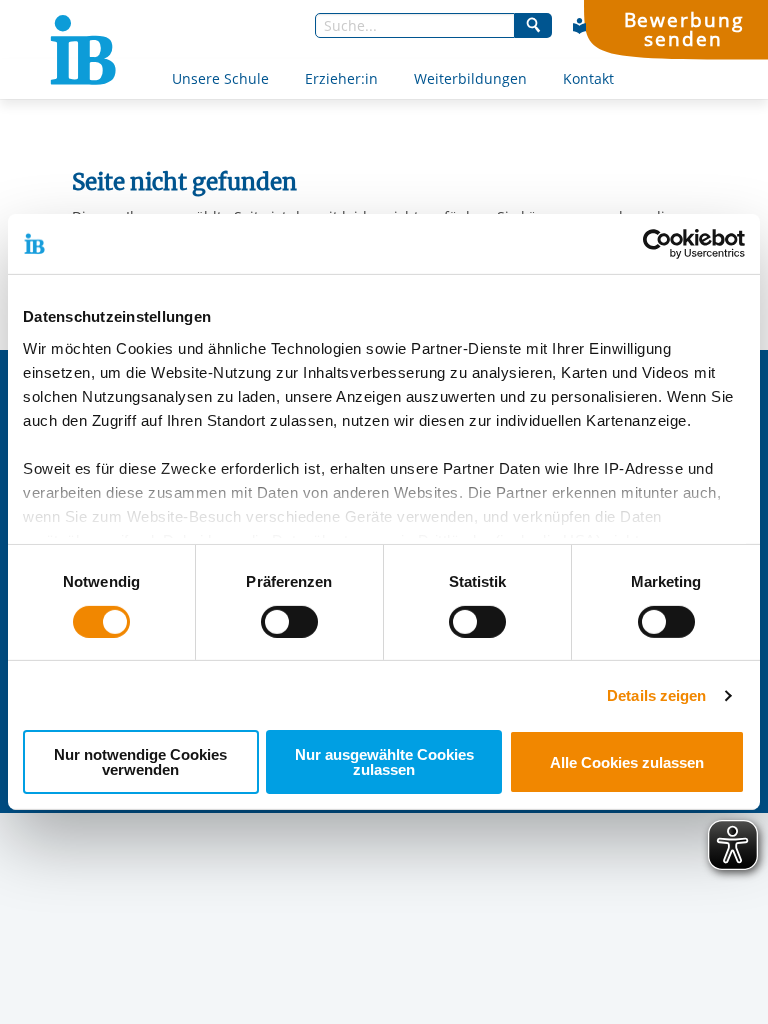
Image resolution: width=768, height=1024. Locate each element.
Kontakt (588, 78)
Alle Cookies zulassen (627, 762)
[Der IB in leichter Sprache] (580, 26)
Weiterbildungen (470, 78)
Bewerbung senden (684, 29)
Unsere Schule (220, 78)
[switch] (289, 622)
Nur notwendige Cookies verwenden (140, 762)
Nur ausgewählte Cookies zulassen (384, 762)
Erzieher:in (341, 78)
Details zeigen (656, 695)
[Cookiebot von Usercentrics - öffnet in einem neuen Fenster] (657, 244)
